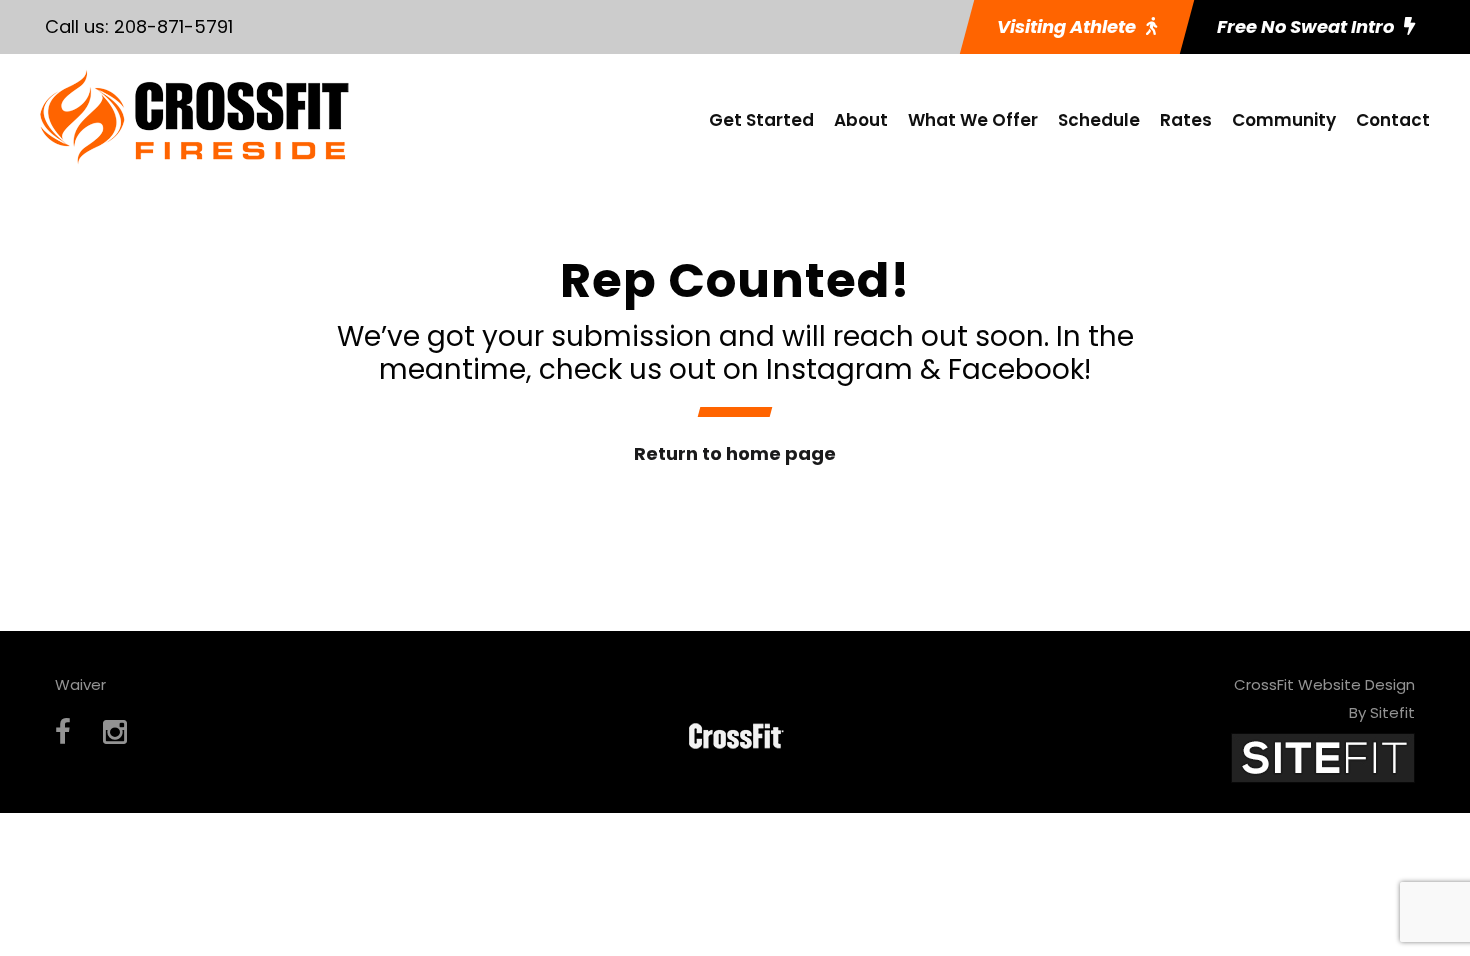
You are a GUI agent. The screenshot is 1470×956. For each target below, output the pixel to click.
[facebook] (63, 732)
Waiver (80, 684)
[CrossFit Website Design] (1323, 756)
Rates (1186, 120)
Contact (1393, 120)
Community (1284, 120)
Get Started (761, 120)
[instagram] (115, 732)
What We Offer (973, 120)
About (861, 120)
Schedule (1099, 120)
